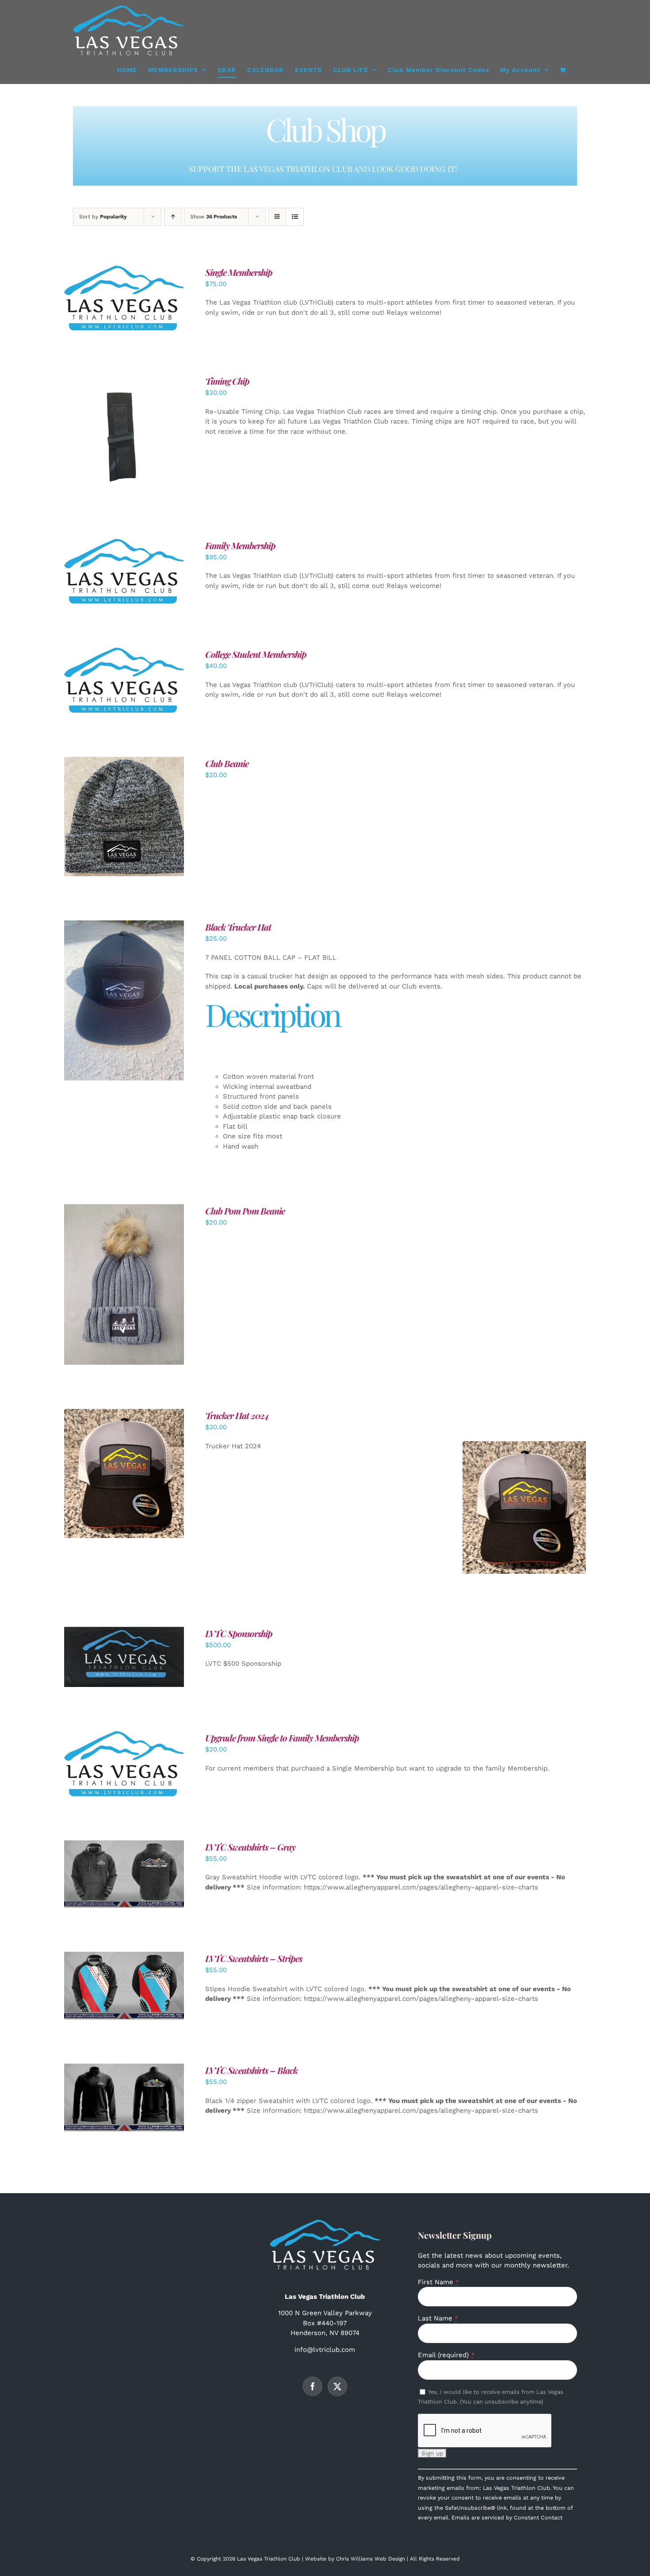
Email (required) (446, 2355)
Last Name (438, 2318)
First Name (438, 2282)
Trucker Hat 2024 (237, 1415)
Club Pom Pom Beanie (245, 1211)
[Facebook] (313, 2386)
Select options (104, 573)
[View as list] (295, 217)
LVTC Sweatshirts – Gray (250, 1847)
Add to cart (104, 300)
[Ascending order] (173, 217)
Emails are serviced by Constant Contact (507, 2517)
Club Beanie (227, 763)
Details (152, 300)
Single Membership (239, 272)
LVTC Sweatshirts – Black (251, 2070)
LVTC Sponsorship (239, 1633)
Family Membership (240, 545)
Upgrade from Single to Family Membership (282, 1738)
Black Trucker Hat (238, 927)
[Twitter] (337, 2386)
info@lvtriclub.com (325, 2350)
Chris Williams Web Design (371, 2559)
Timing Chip (227, 381)
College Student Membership (256, 654)
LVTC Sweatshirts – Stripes (254, 1958)
